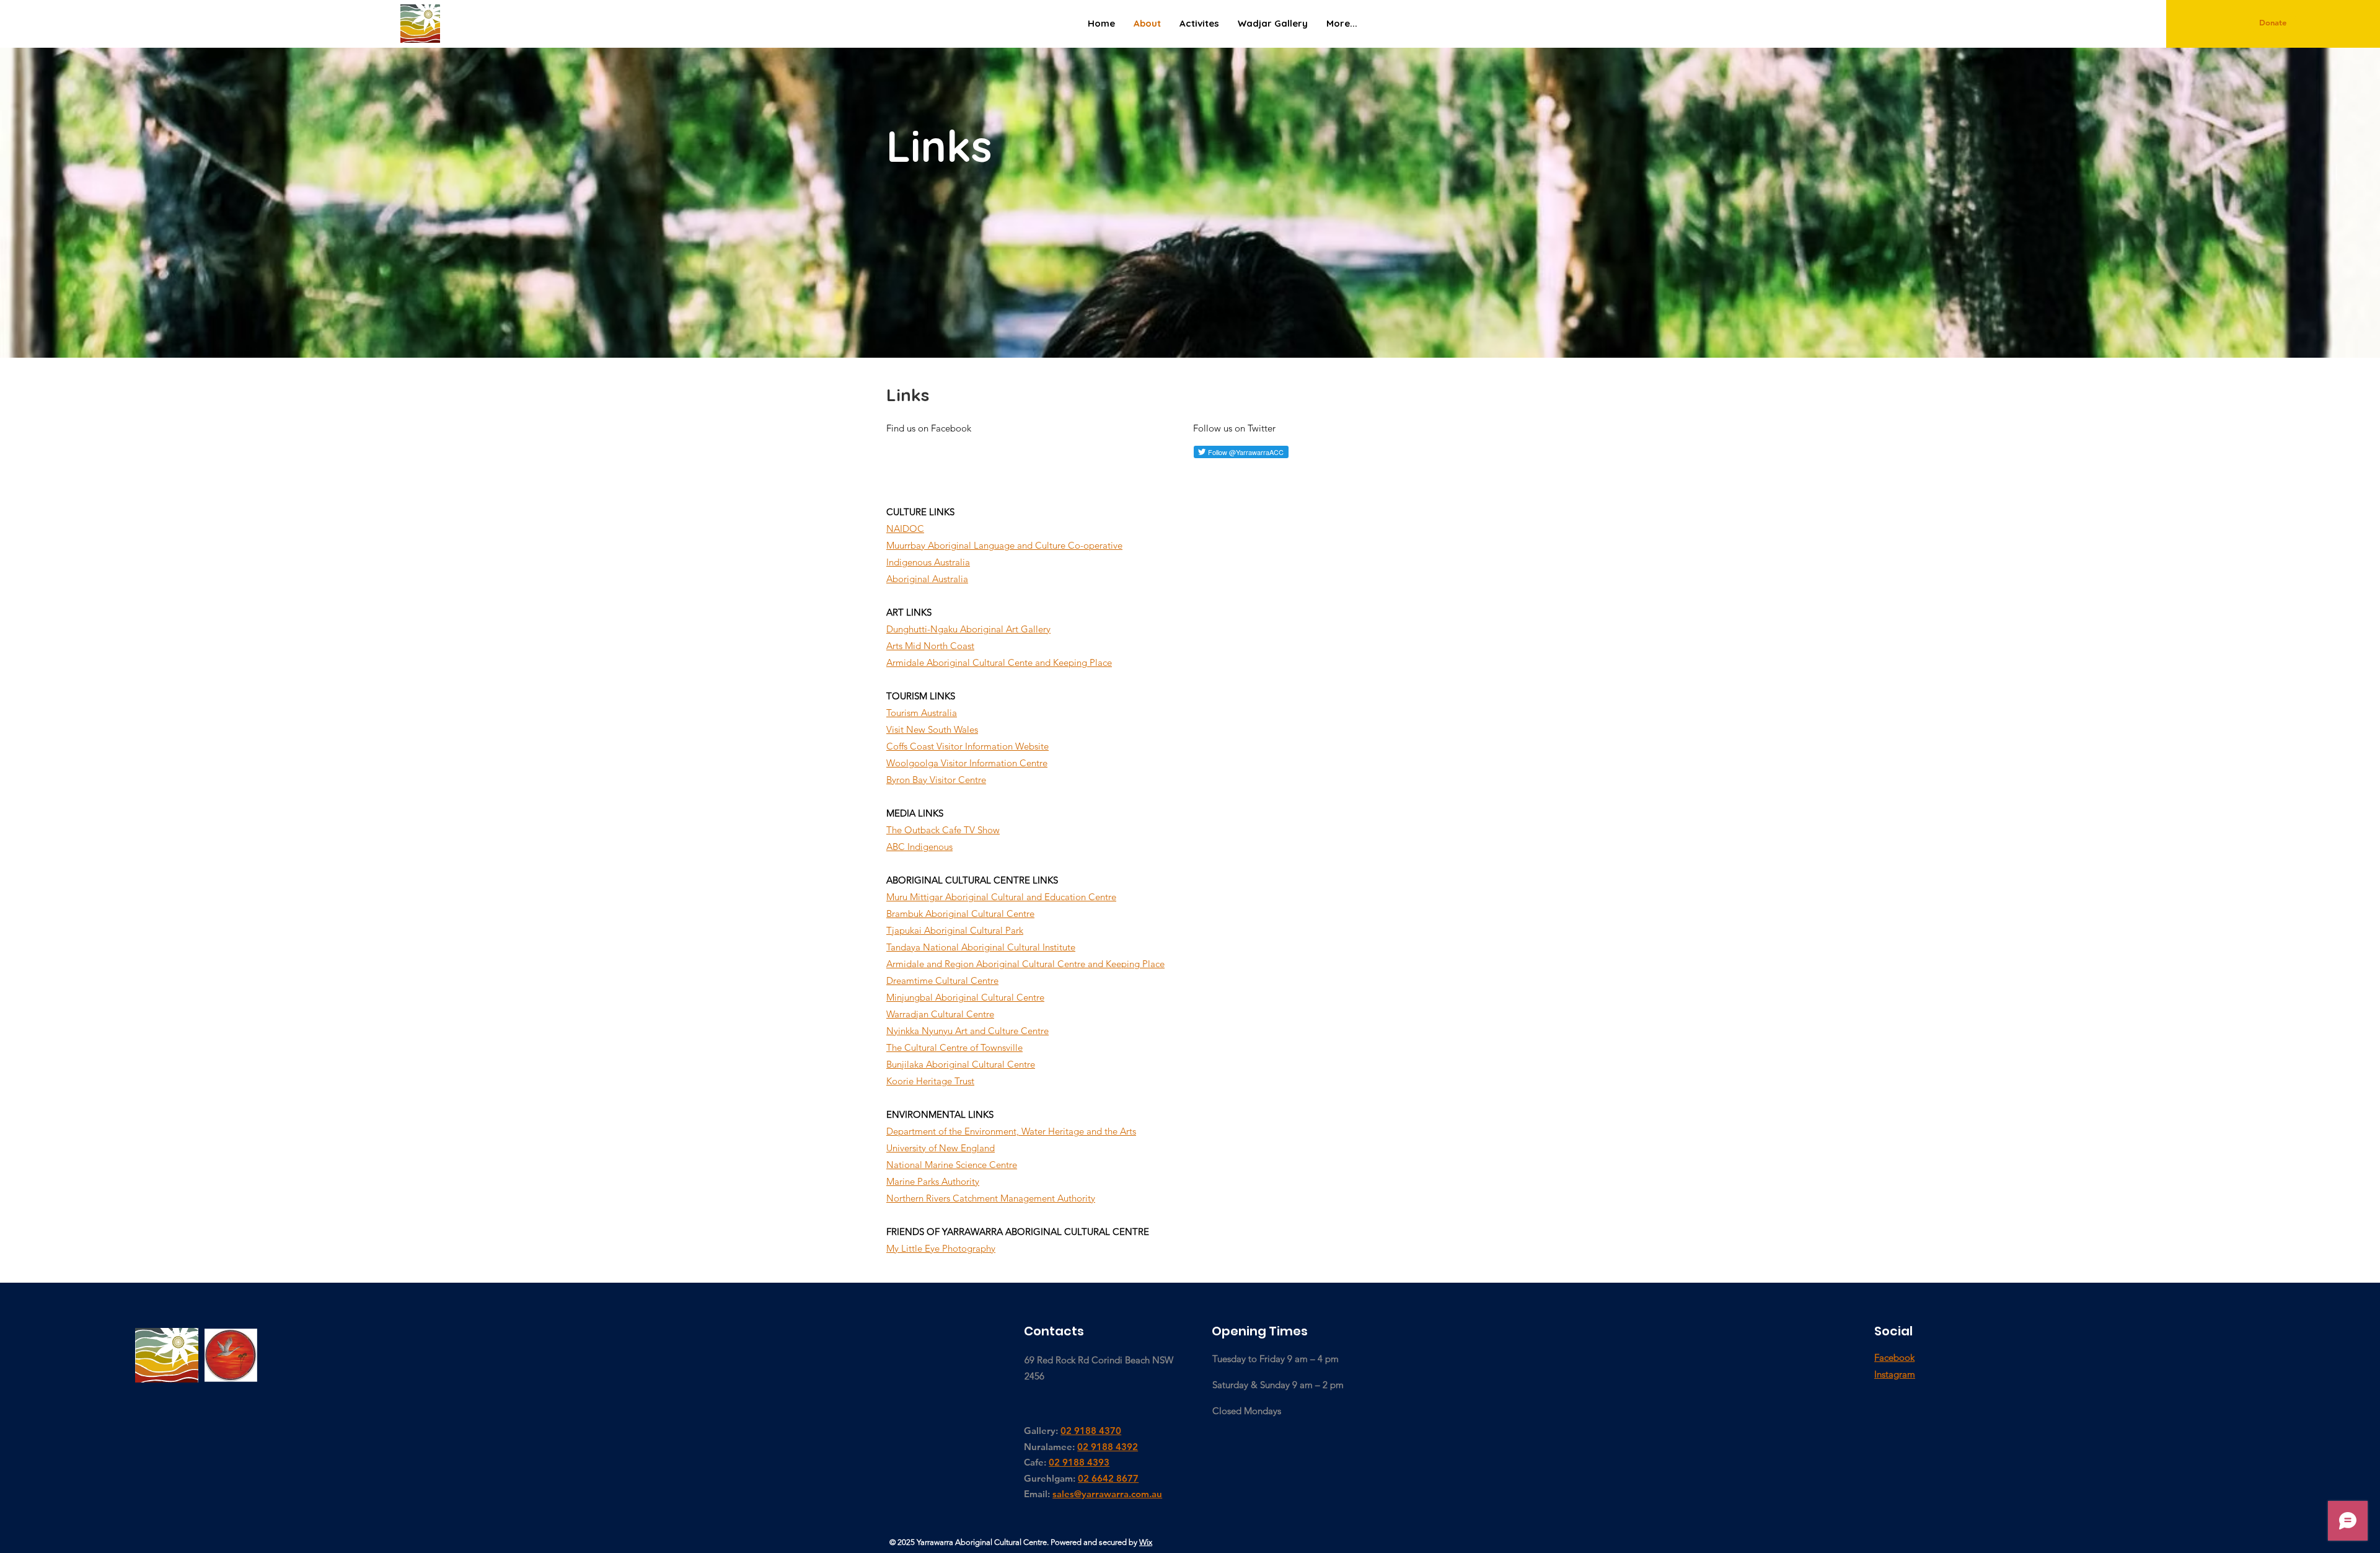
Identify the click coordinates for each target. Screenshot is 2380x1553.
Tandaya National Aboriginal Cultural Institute (981, 947)
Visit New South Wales (932, 729)
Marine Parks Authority (933, 1181)
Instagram (1895, 1374)
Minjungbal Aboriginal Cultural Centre (965, 997)
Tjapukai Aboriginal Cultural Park (955, 930)
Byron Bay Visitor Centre (936, 780)
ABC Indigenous (919, 847)
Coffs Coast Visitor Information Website (967, 746)
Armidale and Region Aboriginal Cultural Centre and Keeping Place (1025, 964)
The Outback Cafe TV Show (943, 830)
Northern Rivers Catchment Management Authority (991, 1198)
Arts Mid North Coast (930, 646)
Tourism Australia (922, 713)
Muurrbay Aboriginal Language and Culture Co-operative (1004, 545)
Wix (1146, 1542)
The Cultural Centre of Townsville (954, 1047)
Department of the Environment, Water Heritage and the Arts (1011, 1131)
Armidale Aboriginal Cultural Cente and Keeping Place (999, 662)
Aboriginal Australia (927, 579)
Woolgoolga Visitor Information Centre (967, 763)
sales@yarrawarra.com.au (1107, 1494)
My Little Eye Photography (941, 1248)
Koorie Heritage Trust (930, 1081)
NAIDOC (905, 529)
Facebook (1894, 1357)
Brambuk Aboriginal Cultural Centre (960, 914)
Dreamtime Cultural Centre (942, 980)
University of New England (941, 1148)
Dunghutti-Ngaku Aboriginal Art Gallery (968, 629)
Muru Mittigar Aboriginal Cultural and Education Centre (1001, 897)
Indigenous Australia (928, 562)
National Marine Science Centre (952, 1165)
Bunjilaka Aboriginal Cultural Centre (961, 1064)
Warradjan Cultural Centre (940, 1014)
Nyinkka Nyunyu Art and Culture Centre (967, 1031)
